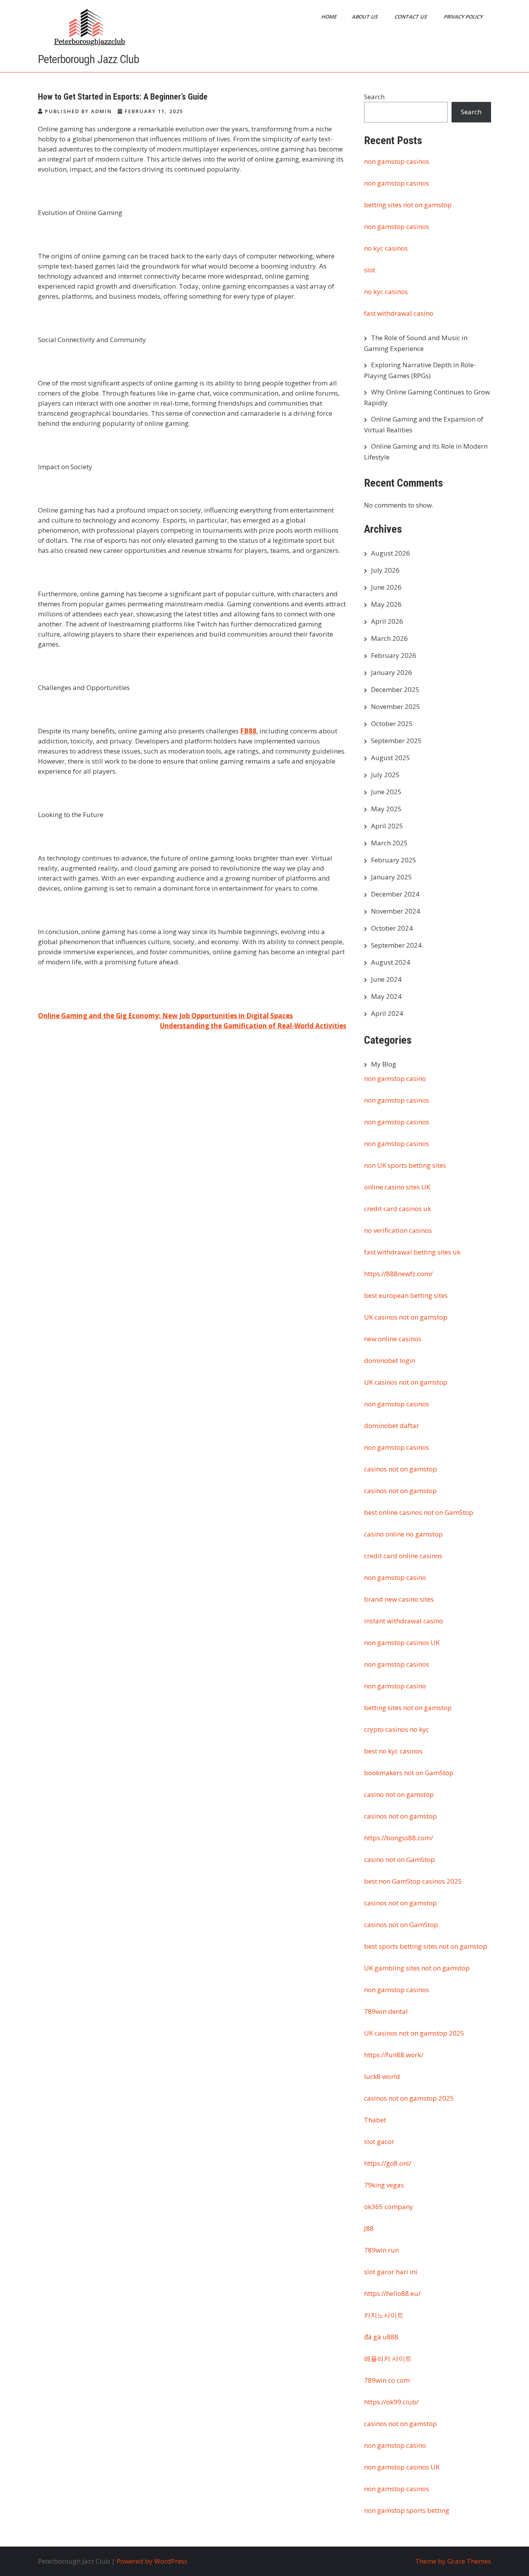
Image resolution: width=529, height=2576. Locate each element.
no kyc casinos (386, 248)
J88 (369, 2228)
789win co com (387, 2380)
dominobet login (390, 1360)
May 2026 (386, 604)
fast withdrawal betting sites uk (412, 1252)
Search (374, 97)
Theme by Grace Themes (453, 2561)
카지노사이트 (384, 2315)
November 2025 (396, 706)
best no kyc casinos (393, 1751)
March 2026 (389, 638)
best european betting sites (406, 1295)
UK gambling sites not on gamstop (417, 1968)
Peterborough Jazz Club (88, 59)
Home (330, 17)
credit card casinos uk (398, 1209)
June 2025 (386, 792)
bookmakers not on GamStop (409, 1773)
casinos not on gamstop (400, 1469)
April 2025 (387, 826)
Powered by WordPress (152, 2561)
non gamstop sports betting (407, 2510)
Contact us (411, 17)
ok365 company (389, 2207)
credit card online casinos (403, 1556)
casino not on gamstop (399, 1794)
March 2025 (389, 843)
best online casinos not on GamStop (419, 1512)
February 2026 (394, 655)
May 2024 (386, 996)
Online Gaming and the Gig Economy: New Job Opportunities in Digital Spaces (165, 1016)
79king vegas (384, 2185)
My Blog (384, 1064)
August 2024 (391, 962)
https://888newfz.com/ (398, 1274)
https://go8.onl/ (388, 2163)
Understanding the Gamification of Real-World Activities (253, 1026)
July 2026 (385, 570)
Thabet (375, 2120)
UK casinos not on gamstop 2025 (414, 2033)
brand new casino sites (399, 1599)
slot (370, 270)
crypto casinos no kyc (397, 1729)
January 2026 (392, 672)
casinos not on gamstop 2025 (409, 2098)
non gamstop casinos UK (402, 1642)
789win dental (386, 2011)
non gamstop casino (395, 1078)
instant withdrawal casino (404, 1621)
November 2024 (396, 911)
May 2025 (386, 809)
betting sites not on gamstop (408, 205)
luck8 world (382, 2076)
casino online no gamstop (403, 1534)
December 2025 (395, 689)
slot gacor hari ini (391, 2272)
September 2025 (396, 741)
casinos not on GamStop (401, 1925)
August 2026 (391, 553)
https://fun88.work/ (394, 2055)
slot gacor (379, 2142)
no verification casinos (398, 1230)
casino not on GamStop (399, 1859)
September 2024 (396, 945)
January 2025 (392, 877)
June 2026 (386, 587)
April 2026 (387, 621)
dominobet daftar (392, 1426)
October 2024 (392, 928)
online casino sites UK (397, 1187)
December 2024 (395, 894)
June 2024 (386, 979)
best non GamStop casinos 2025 (413, 1881)
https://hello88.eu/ (392, 2293)
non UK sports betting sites (405, 1165)
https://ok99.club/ (391, 2402)
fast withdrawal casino (399, 313)
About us (366, 17)
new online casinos (393, 1339)
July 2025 (385, 775)
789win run (381, 2250)
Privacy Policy (464, 17)
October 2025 (392, 724)
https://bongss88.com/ (398, 1838)
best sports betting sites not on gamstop (426, 1946)
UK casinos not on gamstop (406, 1317)
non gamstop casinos (397, 161)
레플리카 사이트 (388, 2358)
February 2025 (394, 860)
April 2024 (387, 1013)
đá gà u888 (381, 2337)
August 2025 (391, 758)
